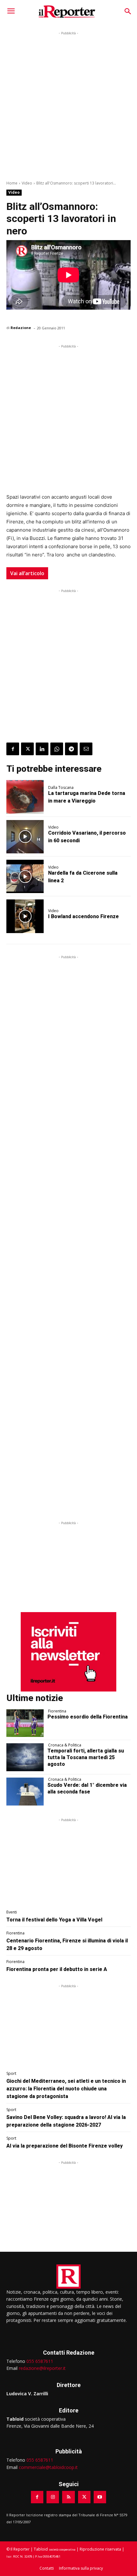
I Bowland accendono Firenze (83, 916)
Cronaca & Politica (65, 1745)
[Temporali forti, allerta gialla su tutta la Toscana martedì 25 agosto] (25, 1757)
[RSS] (68, 2497)
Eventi (12, 1912)
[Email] (86, 749)
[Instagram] (53, 2497)
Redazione (21, 328)
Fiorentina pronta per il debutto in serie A (57, 1969)
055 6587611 (40, 2361)
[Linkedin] (42, 749)
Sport (11, 2074)
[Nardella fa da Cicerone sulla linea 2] (25, 876)
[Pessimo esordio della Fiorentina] (25, 1723)
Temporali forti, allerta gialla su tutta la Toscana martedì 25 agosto (86, 1757)
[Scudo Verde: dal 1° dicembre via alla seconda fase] (25, 1792)
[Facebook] (13, 749)
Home (12, 183)
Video (27, 183)
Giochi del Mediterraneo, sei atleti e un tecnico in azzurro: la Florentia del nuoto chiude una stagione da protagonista (66, 2089)
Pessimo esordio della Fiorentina (88, 1717)
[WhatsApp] (57, 749)
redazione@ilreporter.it (42, 2368)
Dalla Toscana (61, 788)
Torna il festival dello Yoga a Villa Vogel (54, 1920)
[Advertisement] (68, 105)
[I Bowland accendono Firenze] (25, 916)
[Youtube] (100, 2497)
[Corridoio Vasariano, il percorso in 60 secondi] (25, 837)
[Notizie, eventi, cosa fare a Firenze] (67, 12)
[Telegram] (71, 749)
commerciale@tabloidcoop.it (48, 2467)
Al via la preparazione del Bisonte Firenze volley (65, 2146)
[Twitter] (27, 749)
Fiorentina (57, 1711)
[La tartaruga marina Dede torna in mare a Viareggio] (25, 797)
